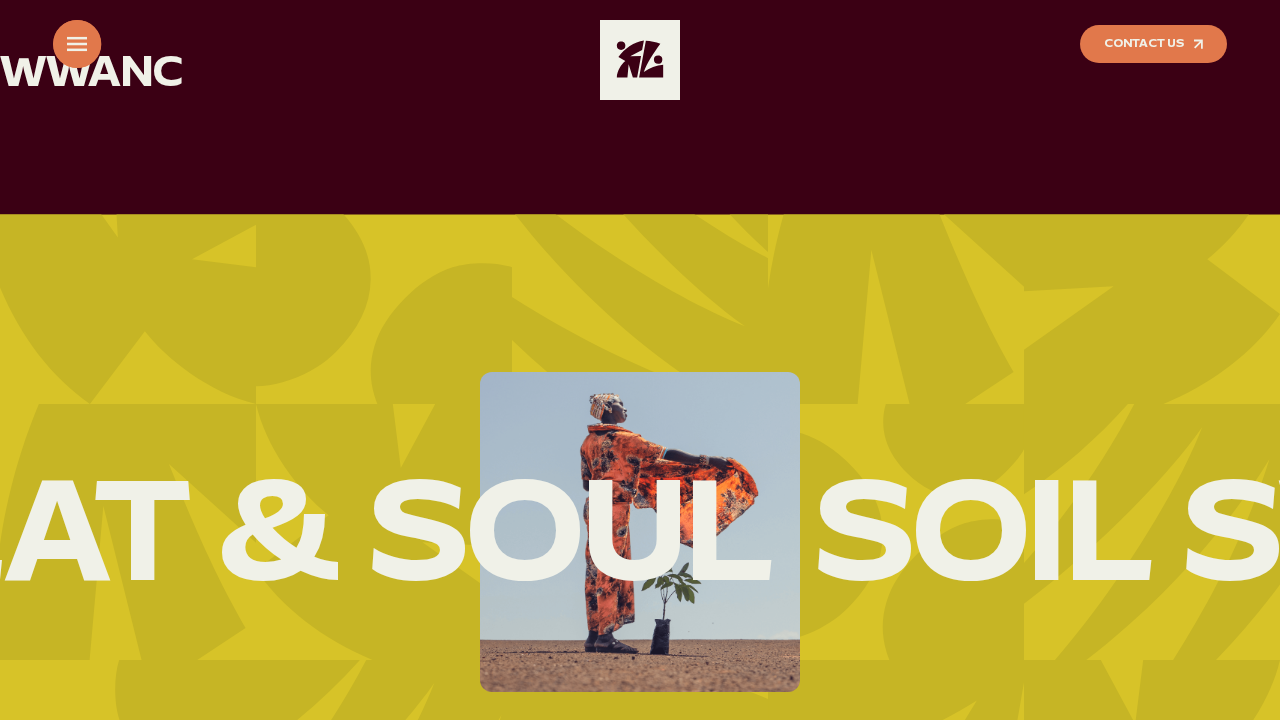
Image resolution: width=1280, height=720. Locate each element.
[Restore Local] (640, 60)
